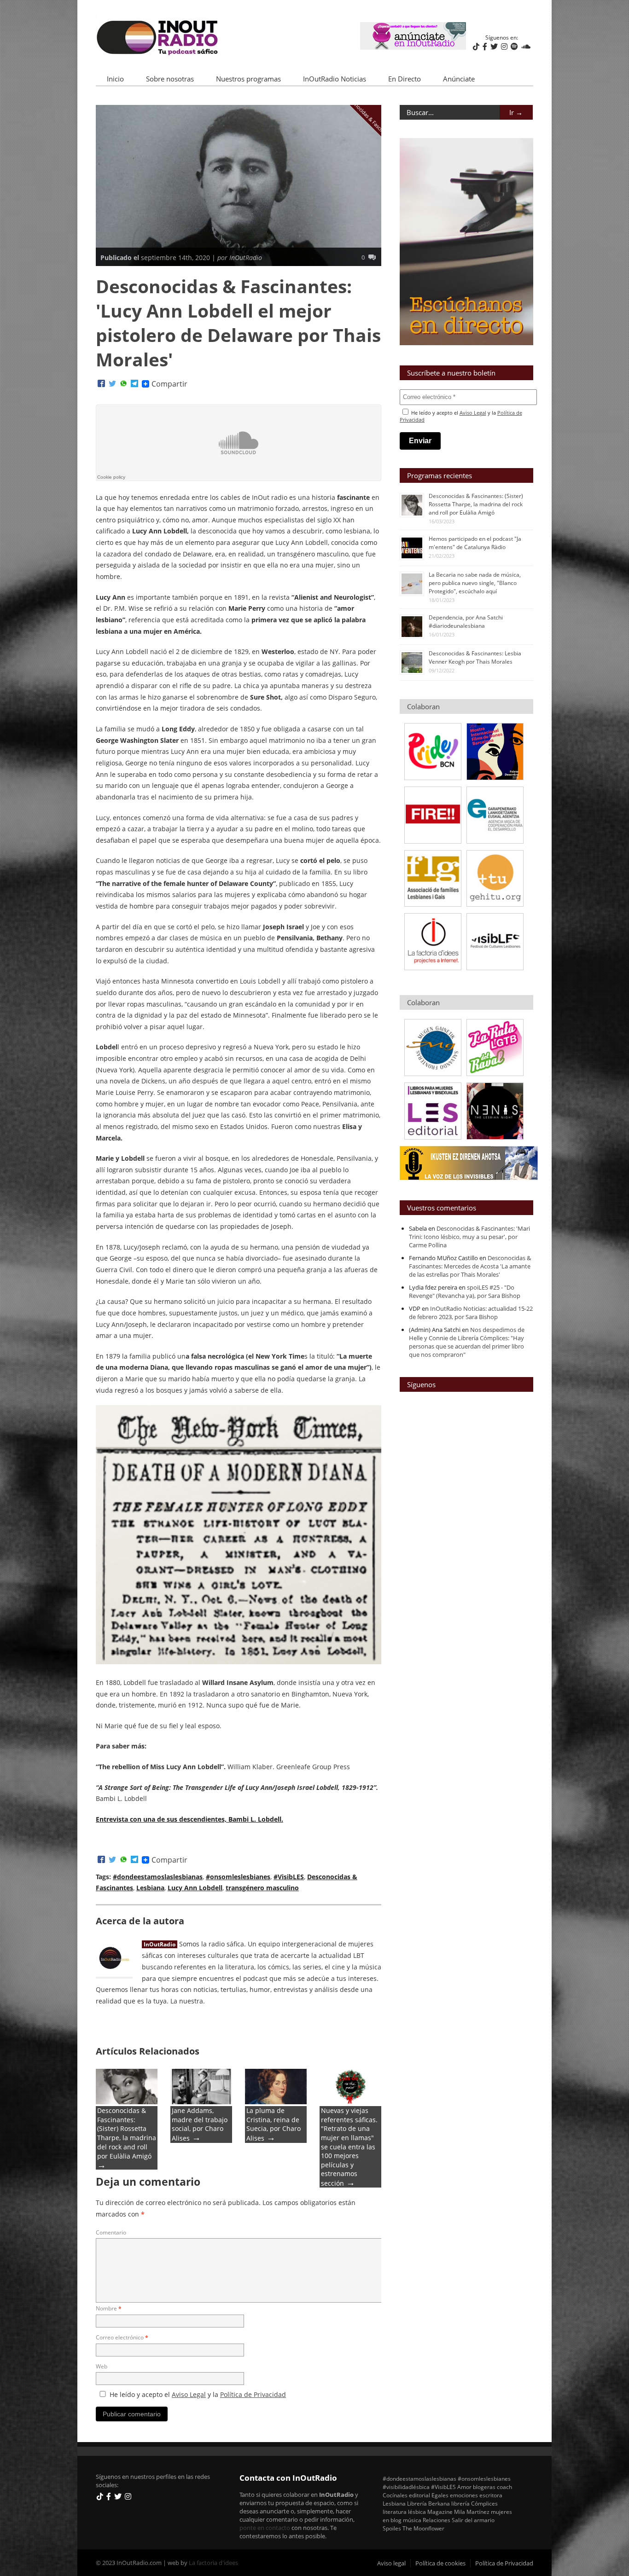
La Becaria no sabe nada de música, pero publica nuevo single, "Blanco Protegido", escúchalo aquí (475, 583)
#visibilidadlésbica (406, 2487)
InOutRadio (160, 1944)
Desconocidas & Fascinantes (369, 117)
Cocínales (395, 2495)
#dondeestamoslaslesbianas (158, 1877)
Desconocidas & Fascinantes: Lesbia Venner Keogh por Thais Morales (475, 657)
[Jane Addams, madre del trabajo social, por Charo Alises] (201, 2102)
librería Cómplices (475, 2503)
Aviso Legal (189, 2394)
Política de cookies (440, 2563)
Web (102, 2366)
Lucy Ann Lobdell (195, 1888)
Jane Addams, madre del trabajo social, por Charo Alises (200, 2124)
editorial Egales (429, 2495)
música (412, 2520)
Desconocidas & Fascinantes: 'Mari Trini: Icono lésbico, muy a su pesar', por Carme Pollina (469, 1237)
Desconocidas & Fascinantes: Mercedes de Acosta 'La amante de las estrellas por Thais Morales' (470, 1266)
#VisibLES (289, 1877)
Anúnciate (459, 79)
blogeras (484, 2487)
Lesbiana (150, 1888)
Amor (464, 2487)
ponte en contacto (265, 2528)
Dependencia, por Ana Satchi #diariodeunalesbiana (466, 622)
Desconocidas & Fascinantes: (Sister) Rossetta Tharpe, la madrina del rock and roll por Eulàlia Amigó (127, 2133)
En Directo (405, 79)
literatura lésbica (404, 2512)
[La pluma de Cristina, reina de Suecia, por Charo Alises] (276, 2102)
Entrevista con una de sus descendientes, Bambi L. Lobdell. (189, 1819)
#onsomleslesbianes (238, 1877)
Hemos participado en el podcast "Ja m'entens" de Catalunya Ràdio (475, 543)
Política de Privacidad (253, 2394)
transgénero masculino (262, 1888)
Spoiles (392, 2528)
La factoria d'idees (213, 2563)
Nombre (109, 2308)
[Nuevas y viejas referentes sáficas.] (350, 2102)
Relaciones (437, 2520)
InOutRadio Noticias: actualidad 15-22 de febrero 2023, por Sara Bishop (471, 1313)
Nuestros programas (248, 79)
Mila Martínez (472, 2512)
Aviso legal (391, 2563)
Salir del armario (473, 2520)
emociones (464, 2495)
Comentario (111, 2232)
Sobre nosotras (170, 79)
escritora (491, 2495)
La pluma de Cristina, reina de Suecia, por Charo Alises (274, 2124)
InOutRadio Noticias (335, 79)
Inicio (115, 79)
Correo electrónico (122, 2337)
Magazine (440, 2512)
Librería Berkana (428, 2503)
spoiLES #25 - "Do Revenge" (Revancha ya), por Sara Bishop (465, 1291)
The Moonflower (423, 2528)
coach (504, 2487)
